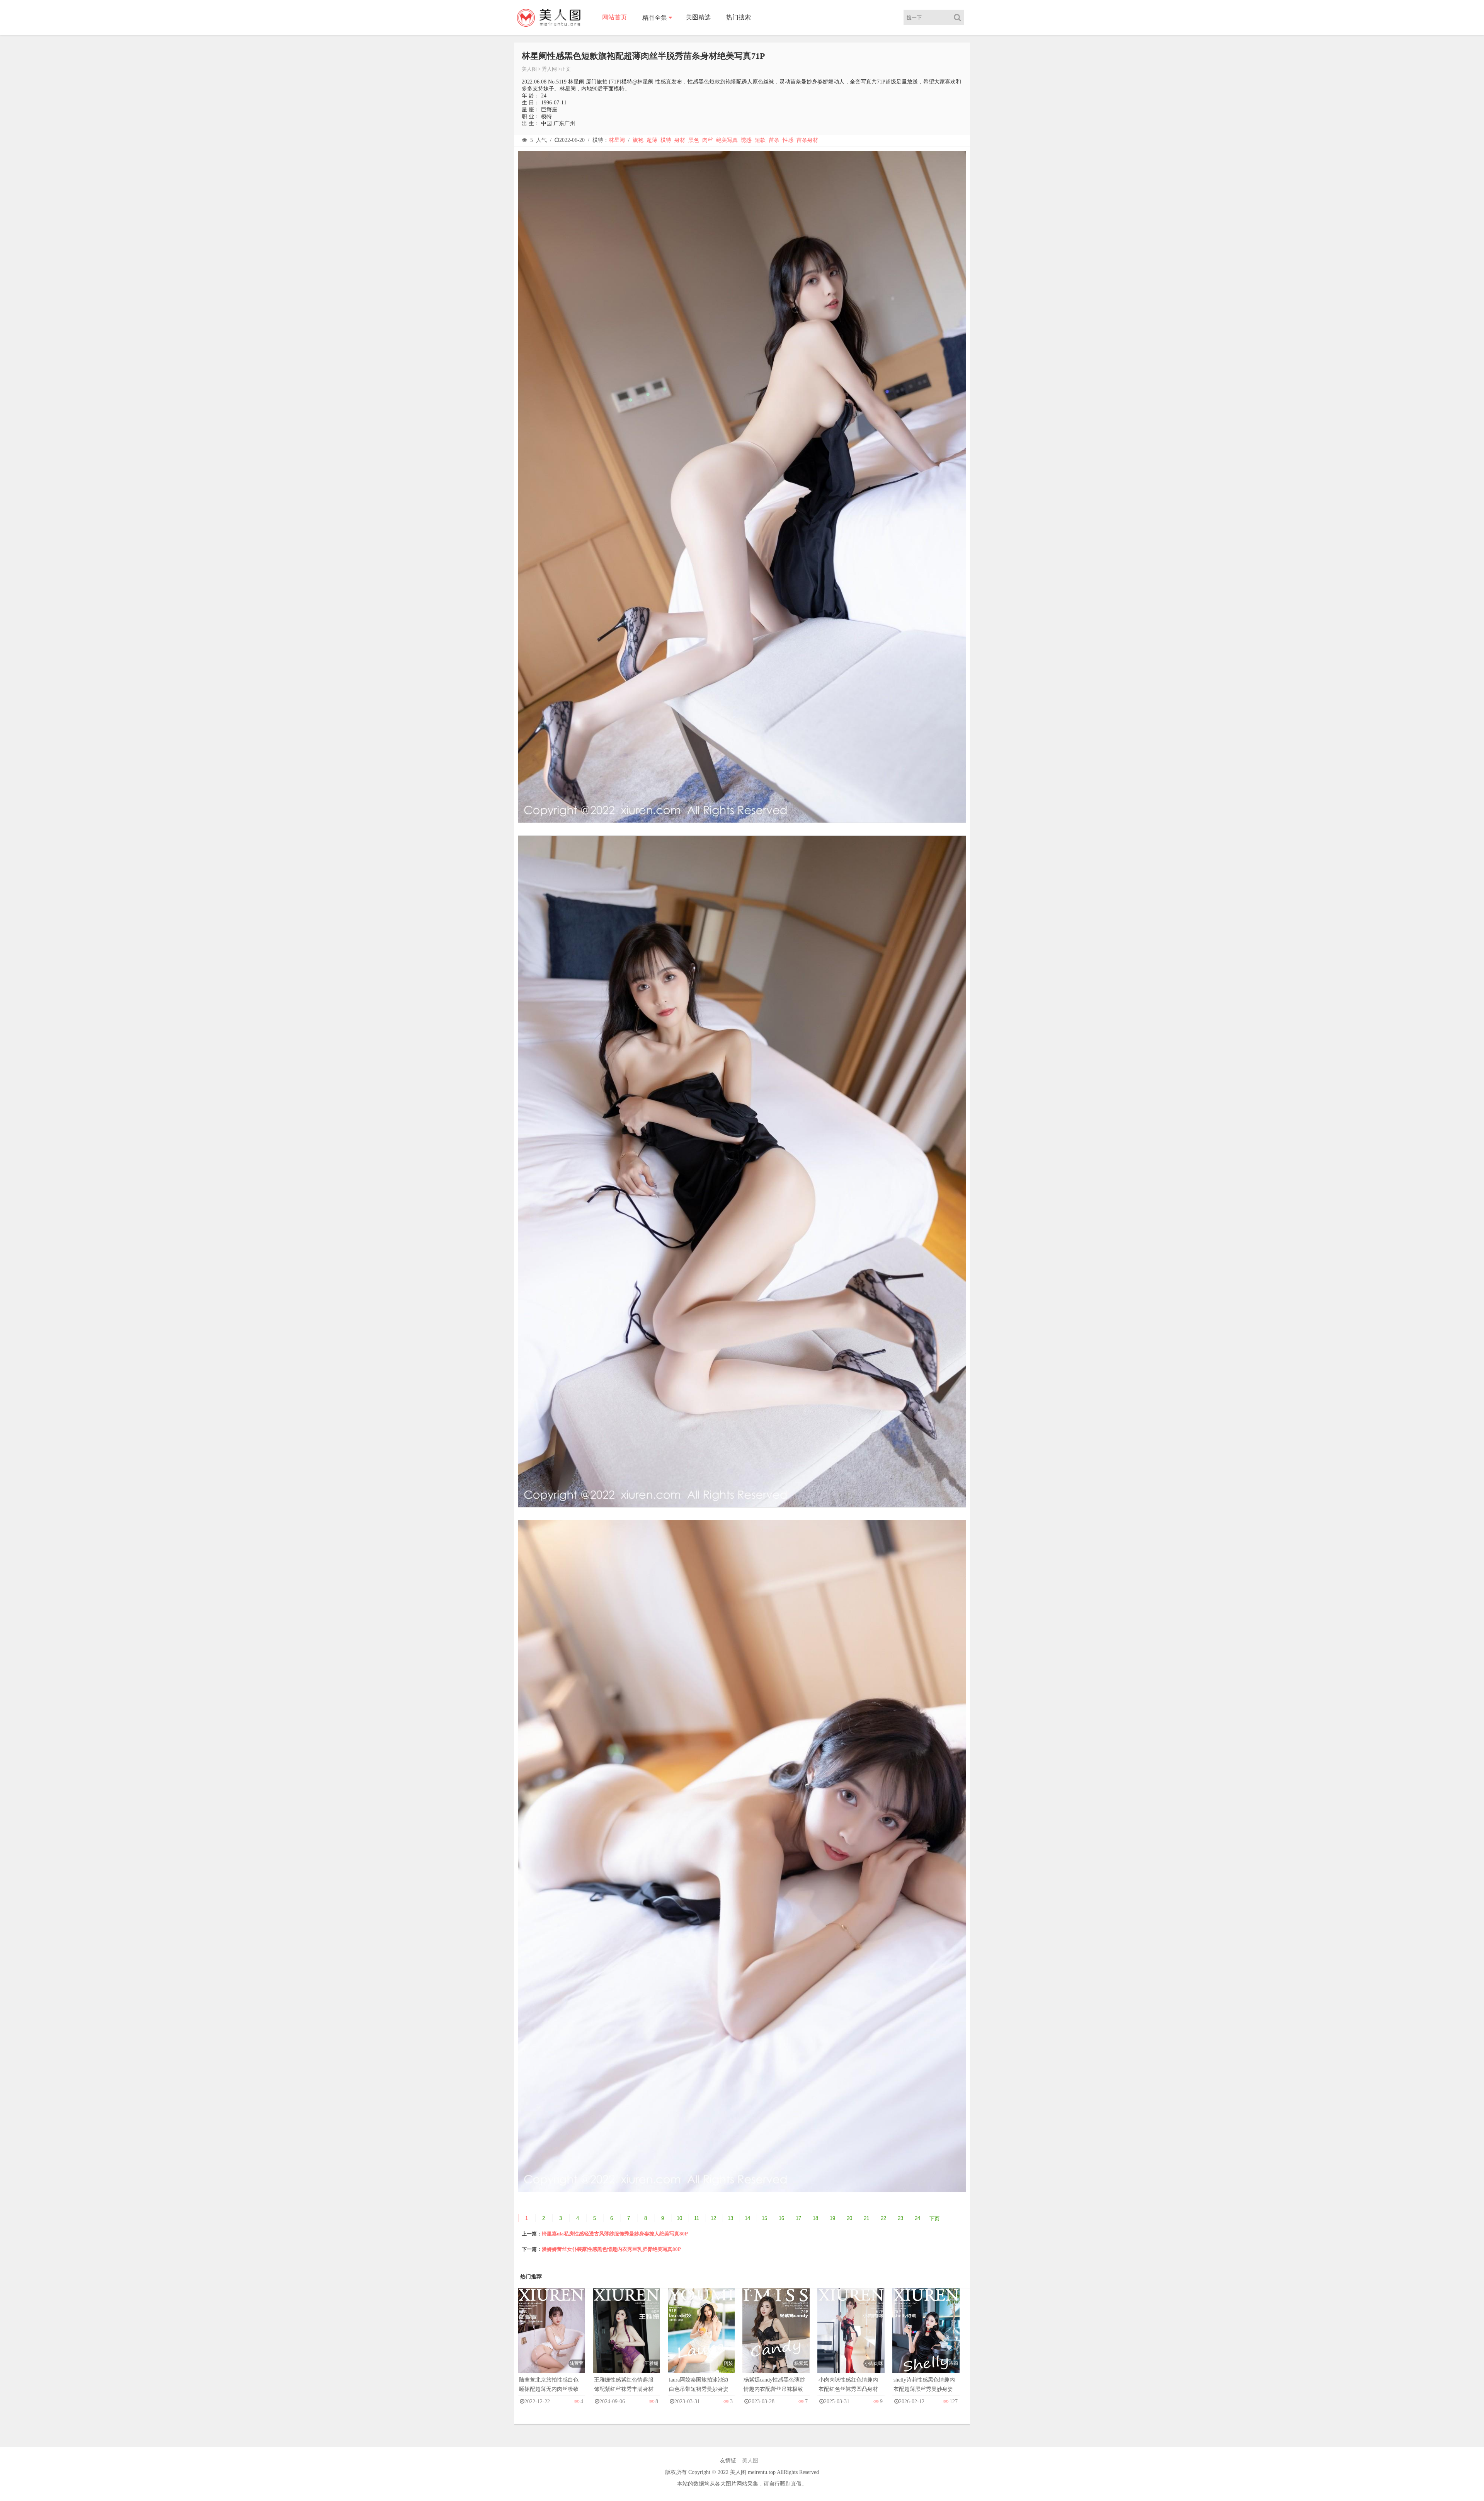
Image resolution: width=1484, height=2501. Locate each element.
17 (798, 2218)
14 (747, 2218)
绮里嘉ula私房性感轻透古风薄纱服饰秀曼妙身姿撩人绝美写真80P (615, 2234)
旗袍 (638, 140)
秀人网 (549, 69)
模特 (666, 140)
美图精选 (698, 17)
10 (679, 2218)
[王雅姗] (626, 2338)
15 (764, 2218)
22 (883, 2218)
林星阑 (617, 140)
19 (832, 2218)
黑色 (694, 140)
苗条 (774, 140)
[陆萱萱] (551, 2338)
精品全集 (655, 18)
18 (815, 2218)
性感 (788, 140)
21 (866, 2218)
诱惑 (746, 140)
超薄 (652, 140)
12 (713, 2218)
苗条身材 (807, 140)
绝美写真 (727, 140)
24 (917, 2218)
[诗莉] (926, 2338)
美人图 (529, 69)
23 (900, 2218)
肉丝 (708, 140)
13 (730, 2218)
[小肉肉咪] (851, 2338)
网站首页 (614, 17)
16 (781, 2218)
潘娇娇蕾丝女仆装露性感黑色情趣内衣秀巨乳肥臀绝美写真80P (611, 2249)
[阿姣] (701, 2338)
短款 (760, 140)
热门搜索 (739, 17)
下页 (934, 2219)
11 (697, 2218)
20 (849, 2218)
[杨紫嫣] (776, 2338)
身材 (680, 140)
